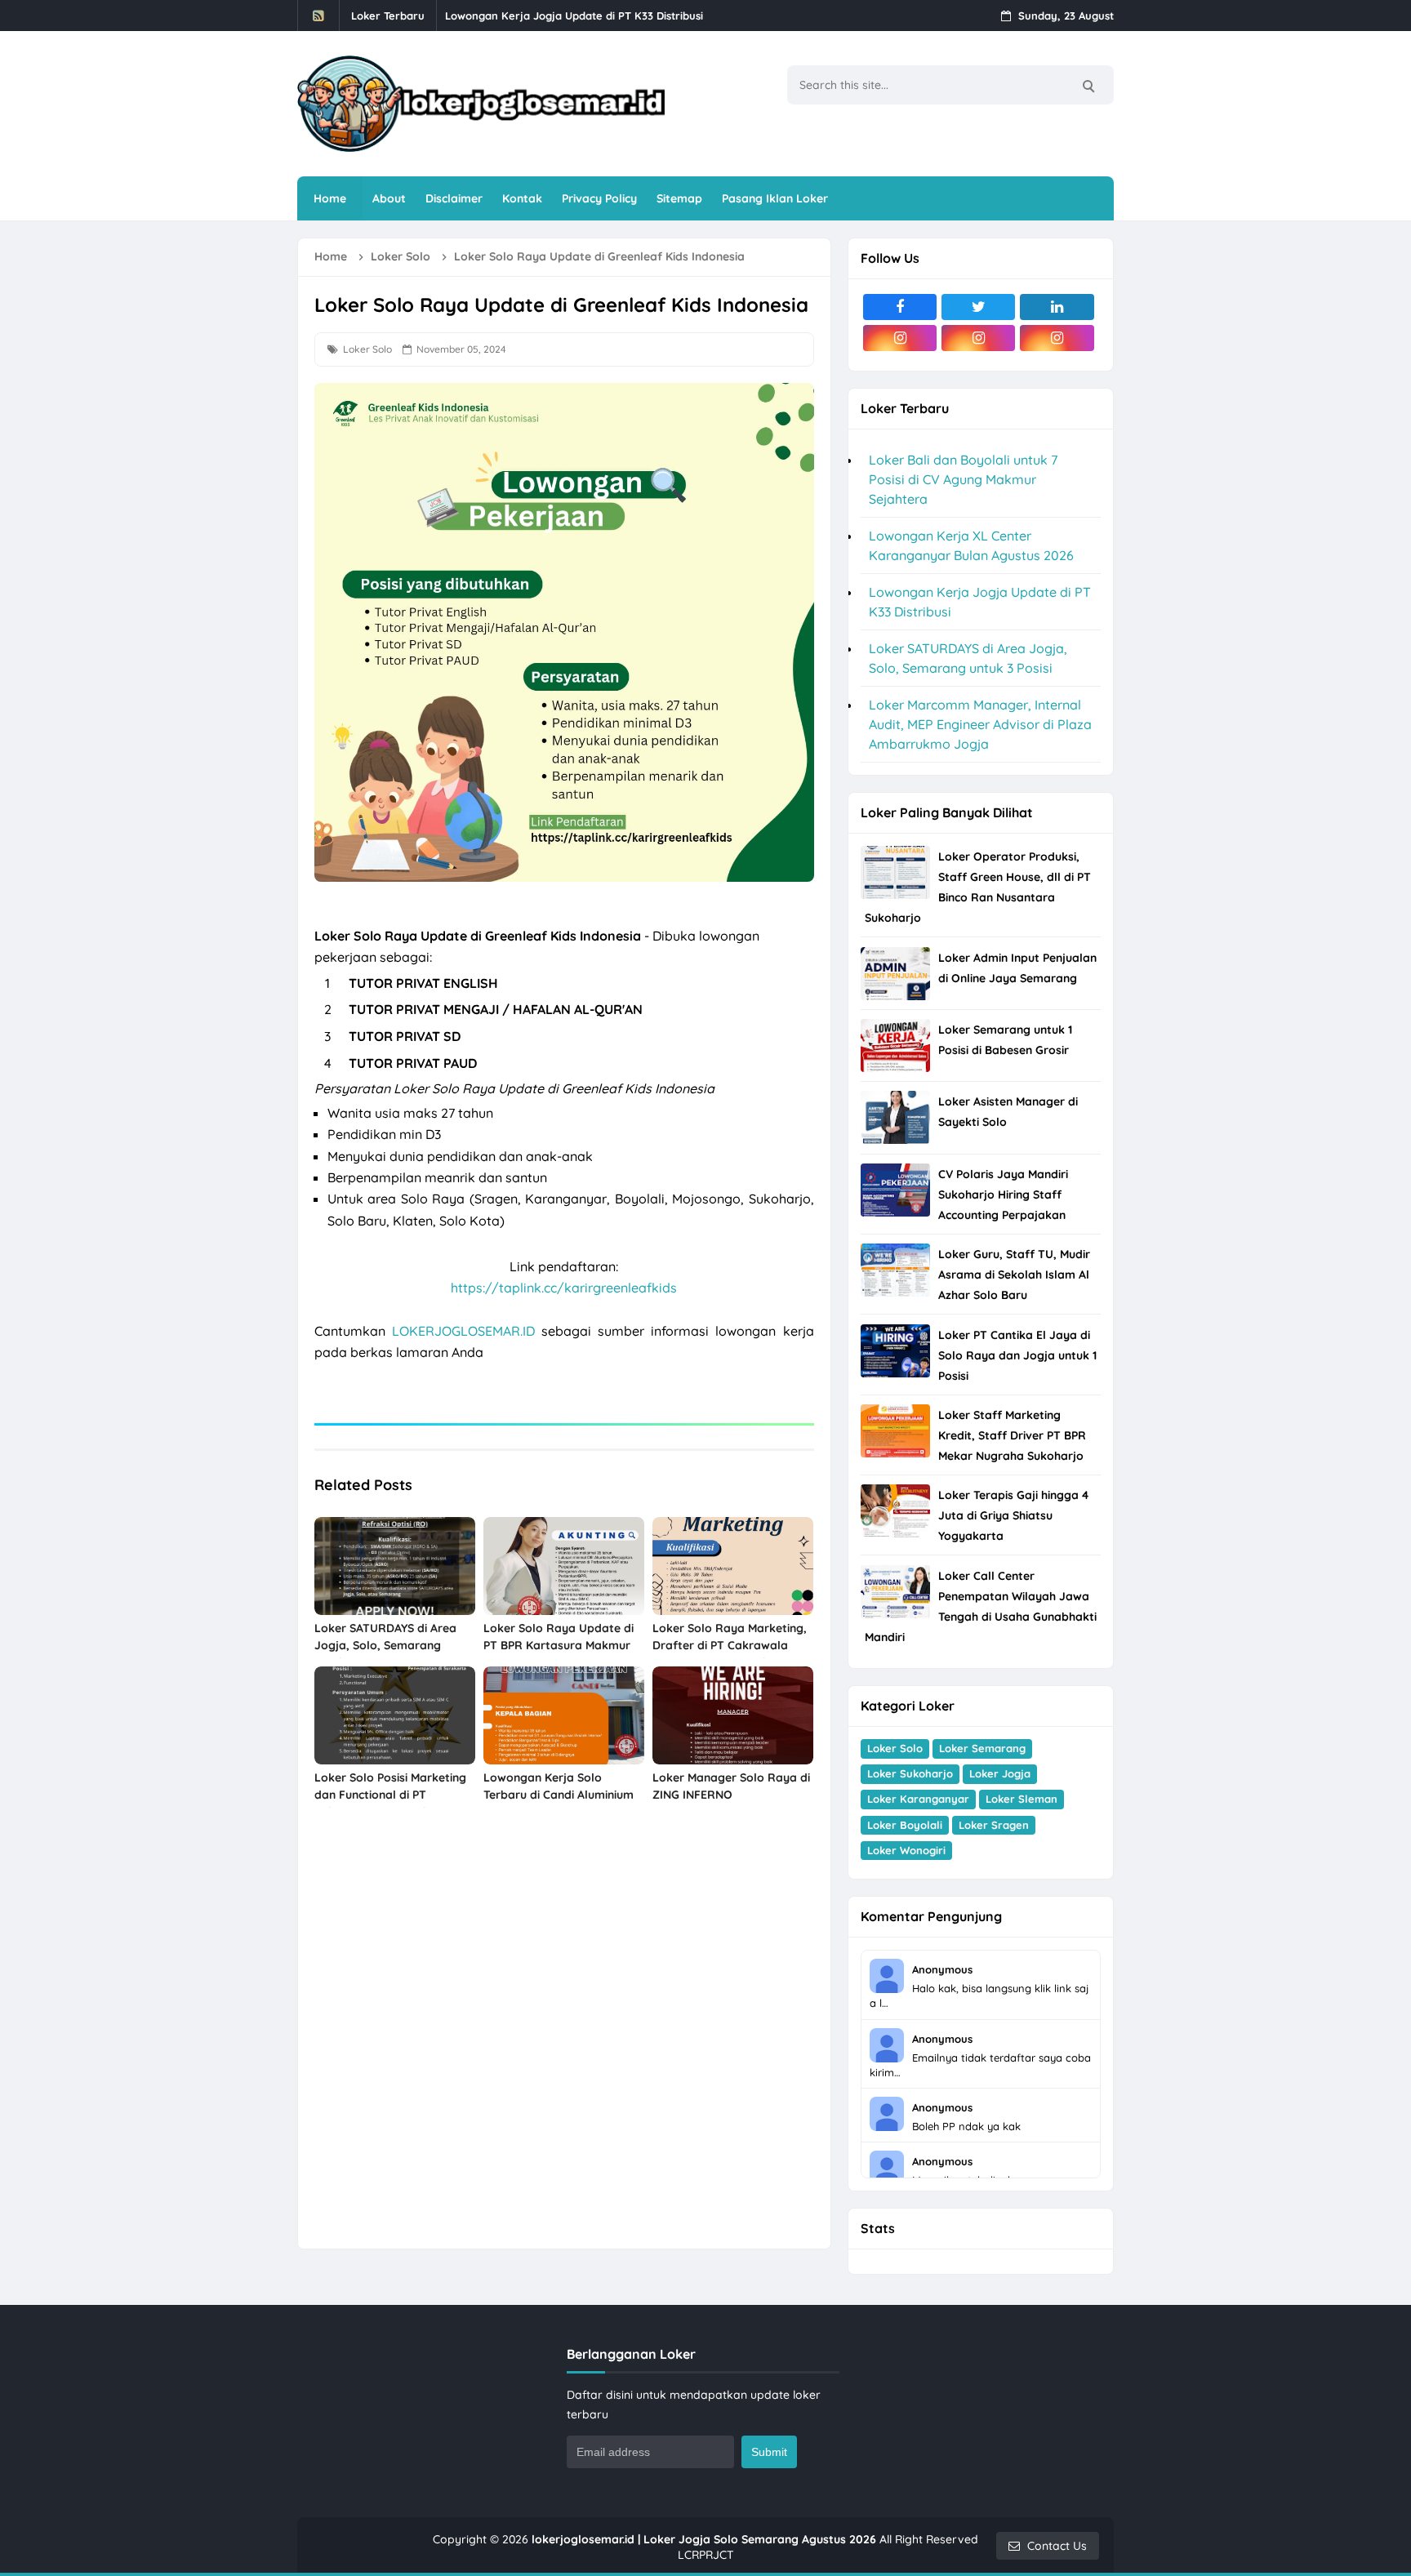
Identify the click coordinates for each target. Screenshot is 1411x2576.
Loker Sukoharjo (910, 1773)
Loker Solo (367, 349)
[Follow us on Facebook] (900, 307)
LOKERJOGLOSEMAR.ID (463, 1331)
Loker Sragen (994, 1825)
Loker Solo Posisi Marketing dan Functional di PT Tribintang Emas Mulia (390, 1795)
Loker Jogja (1000, 1773)
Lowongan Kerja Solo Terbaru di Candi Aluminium (559, 1786)
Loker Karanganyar (918, 1799)
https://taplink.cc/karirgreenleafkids (564, 1288)
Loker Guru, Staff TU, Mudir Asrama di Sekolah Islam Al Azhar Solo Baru (1014, 1275)
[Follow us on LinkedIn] (1057, 307)
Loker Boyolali (905, 1825)
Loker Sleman (1022, 1799)
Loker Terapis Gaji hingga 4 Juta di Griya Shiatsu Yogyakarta (1013, 1515)
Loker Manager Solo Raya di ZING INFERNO (731, 1786)
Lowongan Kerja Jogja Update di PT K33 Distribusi (574, 16)
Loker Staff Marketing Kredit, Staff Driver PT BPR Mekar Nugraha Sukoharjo (1012, 1435)
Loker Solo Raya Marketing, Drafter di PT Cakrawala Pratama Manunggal (730, 1645)
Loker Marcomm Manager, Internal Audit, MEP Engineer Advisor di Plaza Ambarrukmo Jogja (980, 724)
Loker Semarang (982, 1748)
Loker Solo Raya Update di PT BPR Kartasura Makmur (559, 1637)
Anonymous (942, 1969)
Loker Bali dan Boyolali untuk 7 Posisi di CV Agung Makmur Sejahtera (963, 479)
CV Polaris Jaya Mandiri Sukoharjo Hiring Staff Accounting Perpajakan (1003, 1195)
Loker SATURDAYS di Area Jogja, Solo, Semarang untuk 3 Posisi (385, 1645)
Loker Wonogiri (906, 1850)
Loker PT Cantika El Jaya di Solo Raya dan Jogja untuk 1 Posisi (1017, 1355)
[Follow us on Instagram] (900, 338)
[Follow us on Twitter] (978, 307)
